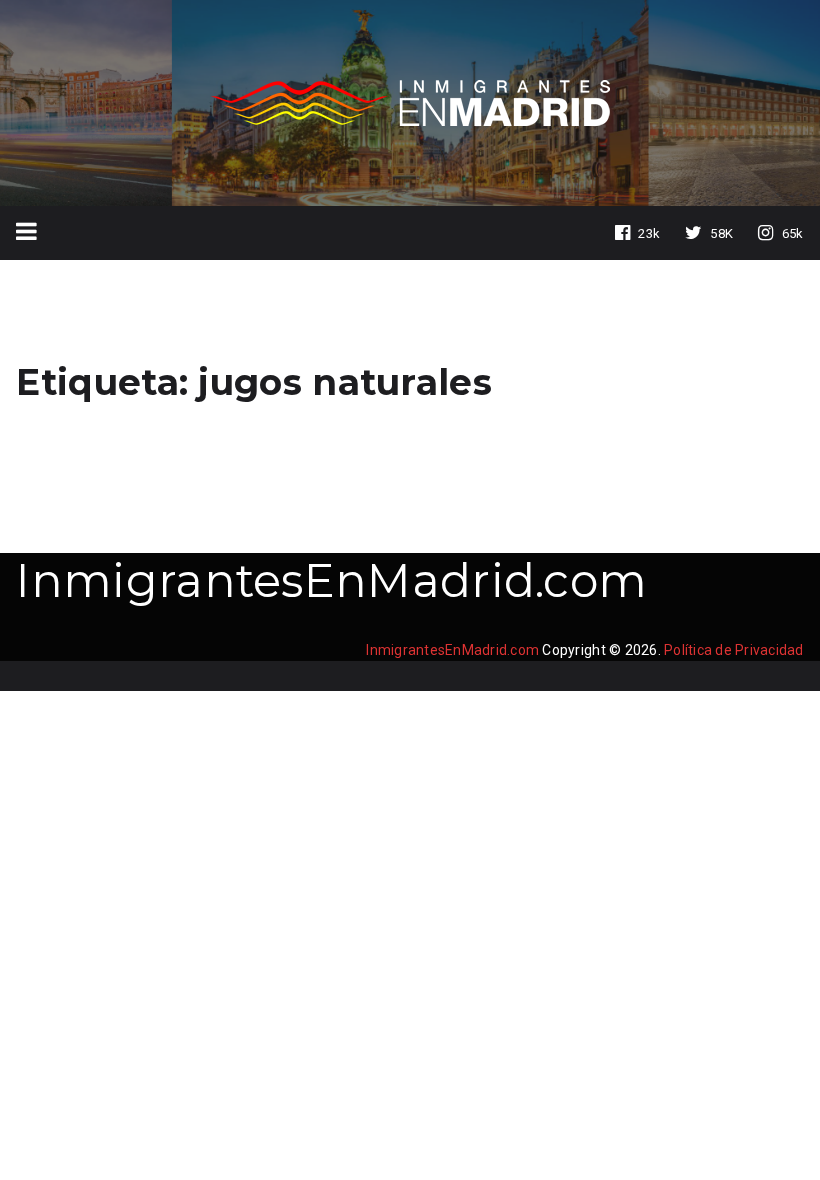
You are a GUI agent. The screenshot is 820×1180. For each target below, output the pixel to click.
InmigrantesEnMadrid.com (331, 580)
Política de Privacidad (734, 650)
